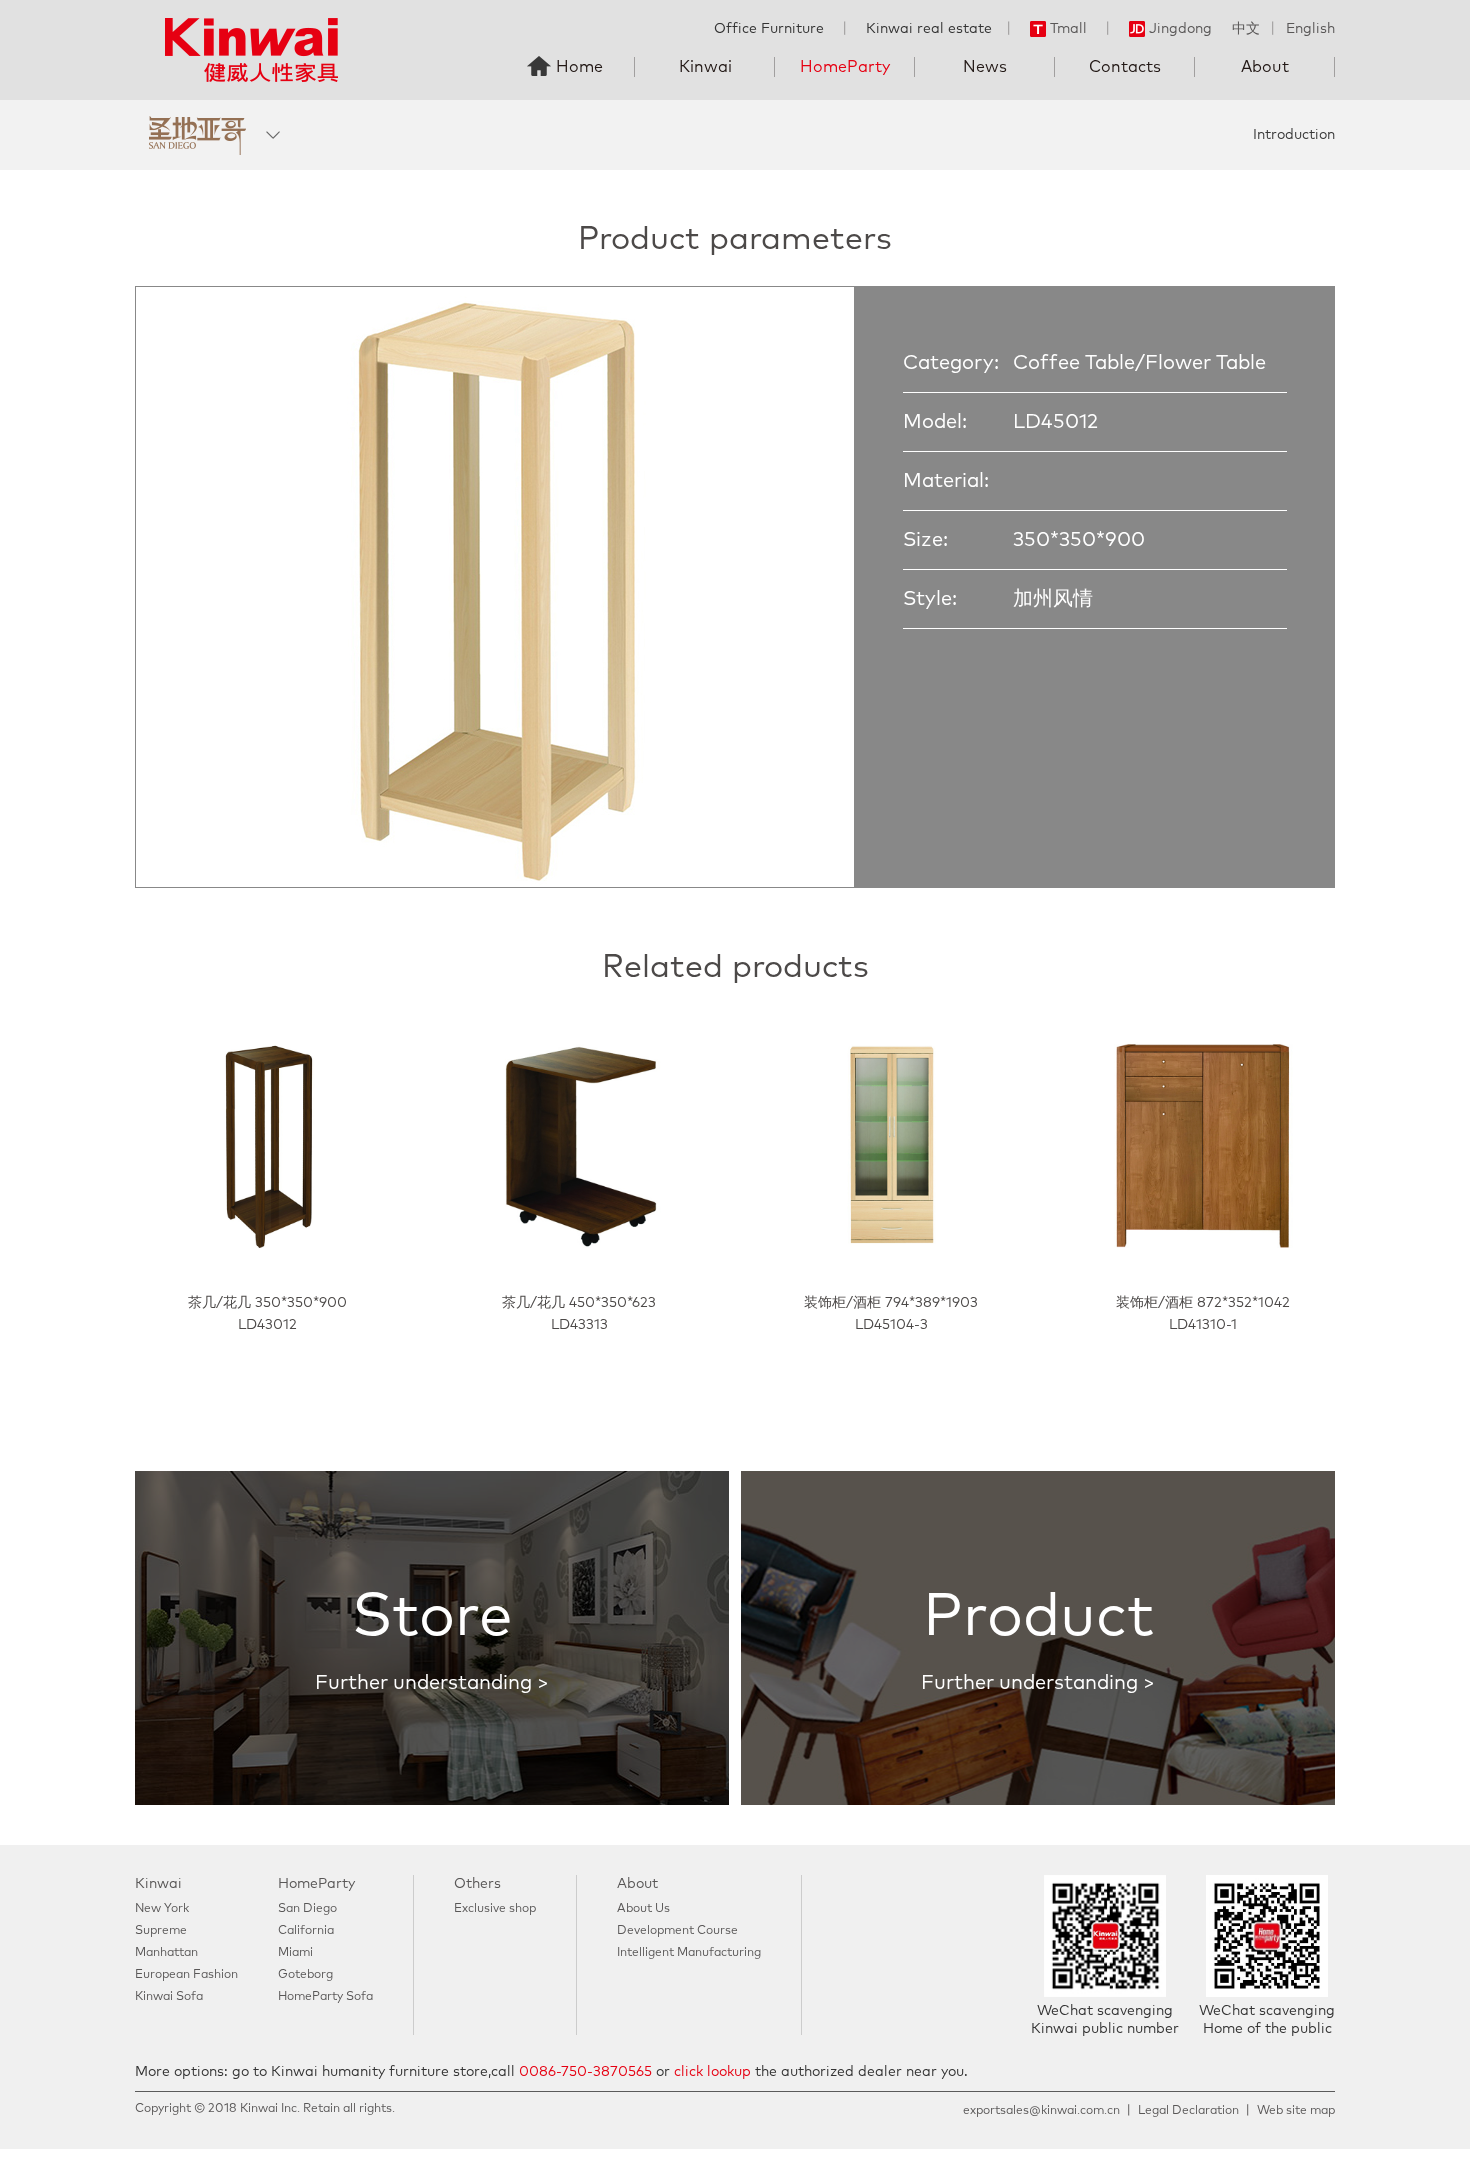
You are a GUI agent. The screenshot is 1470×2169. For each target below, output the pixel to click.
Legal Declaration (1188, 2111)
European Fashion (186, 1975)
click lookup (712, 2072)
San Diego (307, 1909)
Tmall (1068, 29)
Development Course (677, 1931)
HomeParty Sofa (325, 1997)
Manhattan (166, 1953)
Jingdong (1180, 29)
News (985, 67)
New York (162, 1909)
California (306, 1931)
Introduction (1294, 135)
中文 (1246, 29)
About (1265, 67)
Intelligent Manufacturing (689, 1953)
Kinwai (705, 67)
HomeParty (845, 67)
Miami (295, 1953)
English (1310, 29)
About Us (643, 1909)
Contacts (1125, 67)
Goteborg (305, 1975)
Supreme (161, 1931)
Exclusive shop (495, 1909)
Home (579, 67)
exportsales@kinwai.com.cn (1041, 2111)
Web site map (1296, 2111)
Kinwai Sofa (169, 1997)
